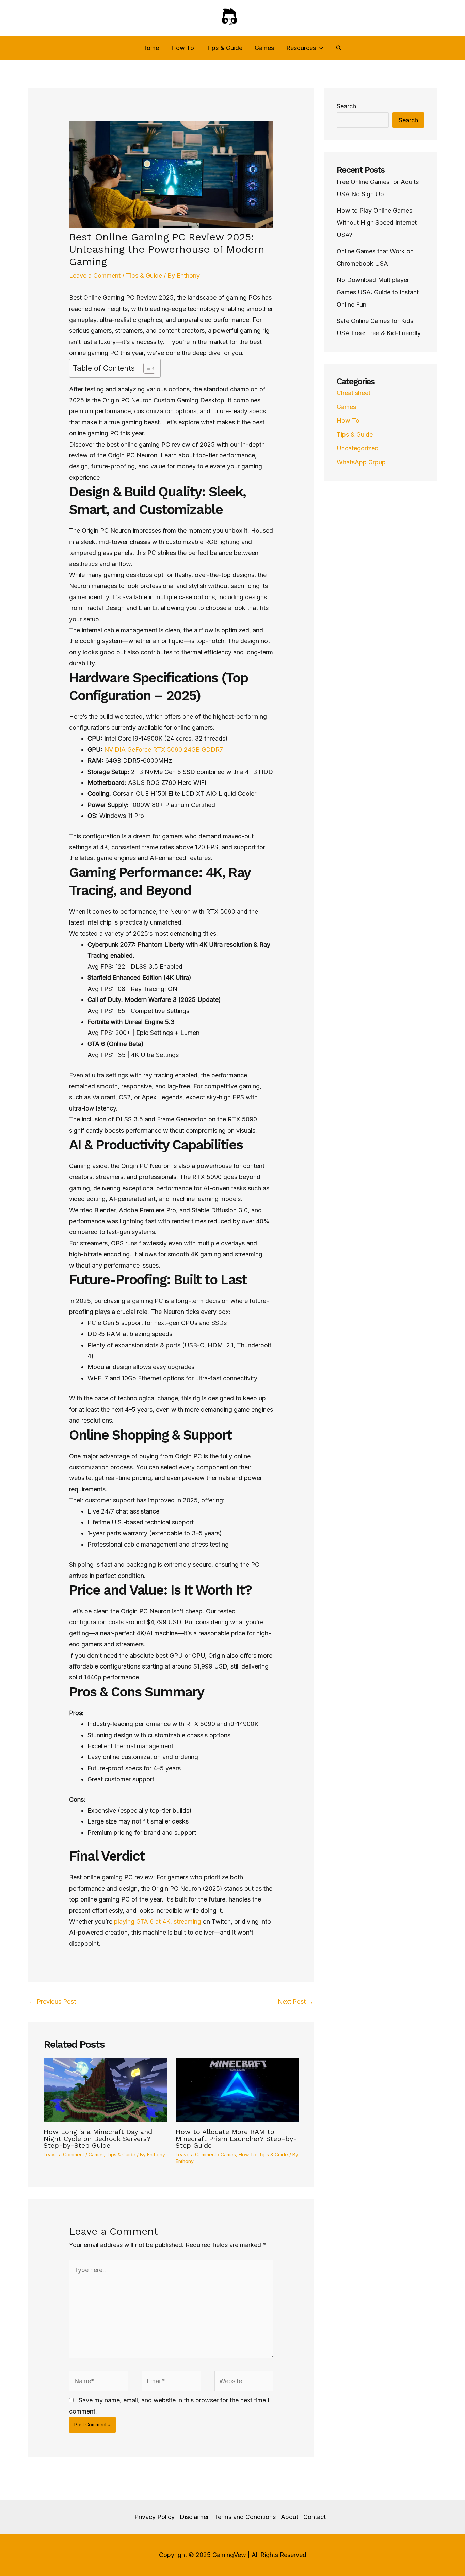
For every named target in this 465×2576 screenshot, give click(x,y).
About (290, 2517)
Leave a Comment (95, 275)
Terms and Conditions (245, 2517)
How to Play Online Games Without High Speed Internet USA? (377, 223)
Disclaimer (194, 2517)
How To (183, 48)
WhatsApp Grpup (361, 462)
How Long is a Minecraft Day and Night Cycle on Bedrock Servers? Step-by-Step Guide (98, 2139)
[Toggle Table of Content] (146, 368)
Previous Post (52, 2001)
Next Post (296, 2001)
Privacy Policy (155, 2517)
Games (264, 48)
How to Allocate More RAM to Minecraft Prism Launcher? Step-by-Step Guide (236, 2139)
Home (150, 48)
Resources (301, 48)
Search (346, 106)
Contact (315, 2517)
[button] (319, 48)
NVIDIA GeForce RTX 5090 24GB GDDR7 (164, 750)
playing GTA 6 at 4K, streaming (157, 1921)
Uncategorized (358, 448)
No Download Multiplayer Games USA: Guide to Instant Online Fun (378, 292)
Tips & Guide (224, 48)
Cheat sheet (354, 393)
